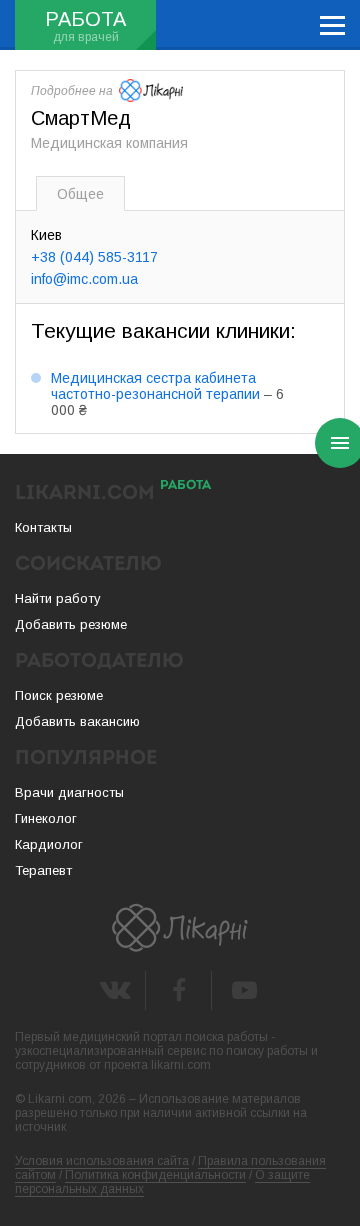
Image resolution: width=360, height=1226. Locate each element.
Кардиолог (49, 844)
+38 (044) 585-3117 (94, 257)
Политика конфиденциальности (155, 1175)
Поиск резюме (59, 695)
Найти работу (58, 598)
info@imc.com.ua (84, 279)
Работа (85, 19)
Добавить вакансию (77, 721)
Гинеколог (46, 818)
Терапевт (43, 870)
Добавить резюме (71, 624)
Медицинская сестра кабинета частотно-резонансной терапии (155, 386)
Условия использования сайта (102, 1161)
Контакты (43, 527)
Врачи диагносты (69, 792)
